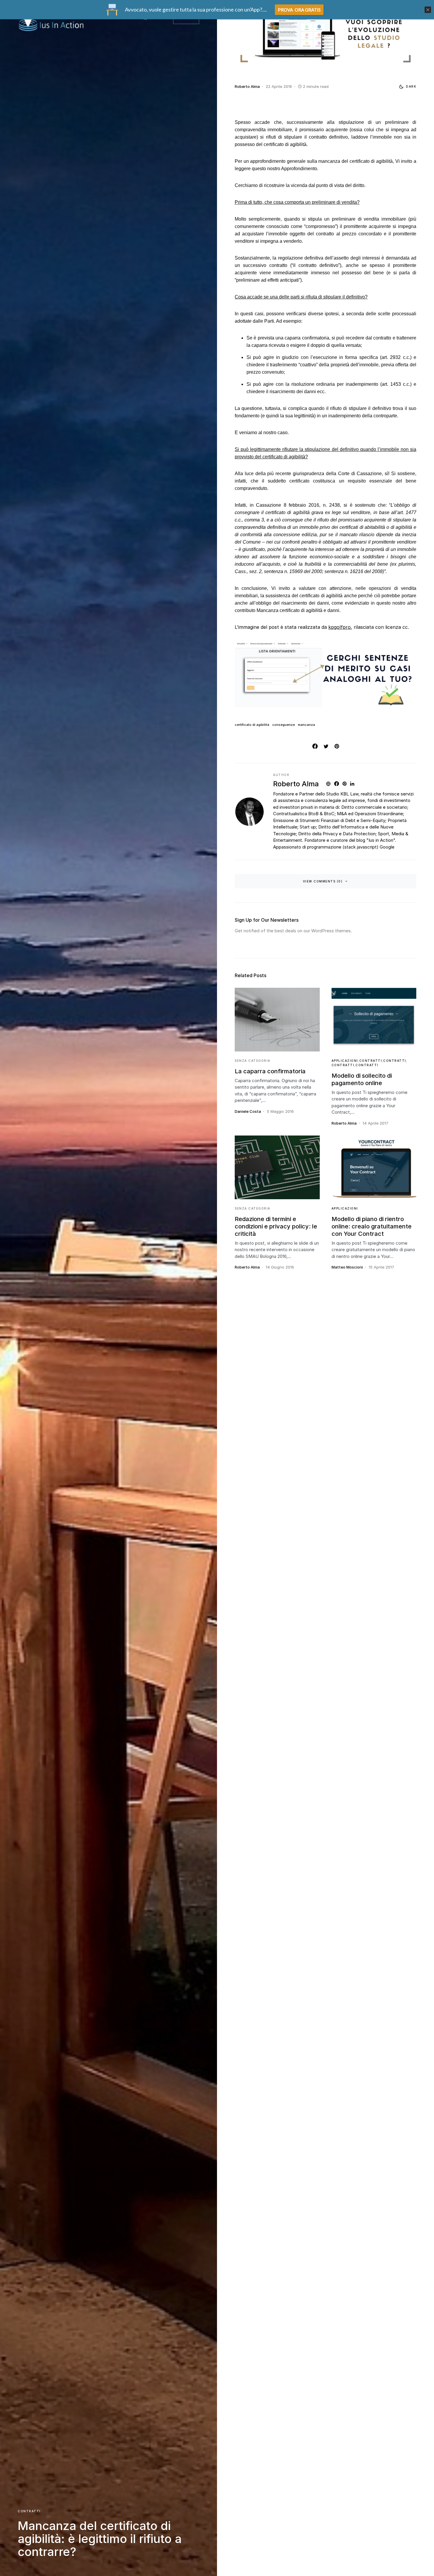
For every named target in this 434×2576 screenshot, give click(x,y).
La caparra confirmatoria (270, 1071)
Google (387, 847)
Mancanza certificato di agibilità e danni (298, 610)
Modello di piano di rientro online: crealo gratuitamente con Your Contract (372, 1226)
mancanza (306, 725)
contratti (29, 2511)
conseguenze (284, 725)
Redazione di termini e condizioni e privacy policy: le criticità (276, 1226)
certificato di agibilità (252, 725)
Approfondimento (299, 169)
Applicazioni (345, 1061)
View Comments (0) (323, 881)
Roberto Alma (296, 784)
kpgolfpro (340, 627)
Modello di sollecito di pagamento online (362, 1079)
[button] (406, 87)
